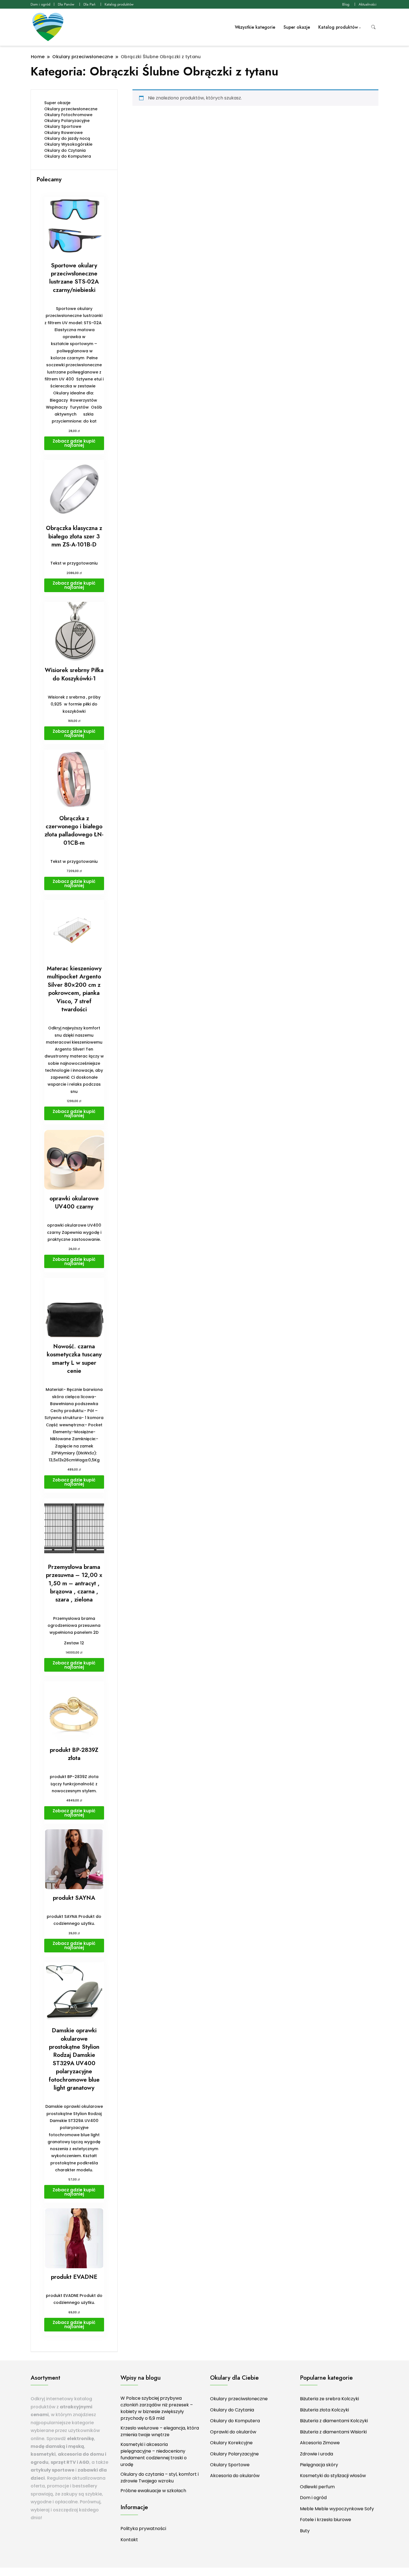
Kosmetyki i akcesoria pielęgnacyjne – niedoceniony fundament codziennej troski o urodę (154, 2454)
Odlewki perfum (317, 2487)
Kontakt (129, 2540)
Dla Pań (89, 4)
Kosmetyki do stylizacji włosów (333, 2476)
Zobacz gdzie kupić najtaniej (74, 443)
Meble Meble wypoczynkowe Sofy (337, 2509)
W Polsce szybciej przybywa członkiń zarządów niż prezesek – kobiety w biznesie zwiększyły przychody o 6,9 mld (157, 2408)
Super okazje (297, 27)
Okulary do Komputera (68, 156)
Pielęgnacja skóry (319, 2465)
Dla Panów (66, 4)
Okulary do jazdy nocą (67, 138)
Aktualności (368, 4)
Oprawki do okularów (233, 2432)
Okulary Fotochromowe (68, 115)
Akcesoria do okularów (235, 2476)
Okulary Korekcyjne (231, 2443)
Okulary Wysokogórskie (68, 144)
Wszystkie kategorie (255, 27)
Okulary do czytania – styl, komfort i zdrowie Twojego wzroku (160, 2478)
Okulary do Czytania (65, 150)
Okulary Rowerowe (63, 133)
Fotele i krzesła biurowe (326, 2520)
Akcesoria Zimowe (320, 2443)
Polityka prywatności (143, 2529)
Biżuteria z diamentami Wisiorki (333, 2432)
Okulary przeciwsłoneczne (71, 109)
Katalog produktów (119, 4)
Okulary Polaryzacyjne (67, 121)
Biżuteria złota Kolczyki (324, 2410)
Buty (305, 2531)
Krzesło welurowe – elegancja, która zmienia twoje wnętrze (160, 2431)
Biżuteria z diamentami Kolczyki (334, 2421)
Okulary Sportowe (63, 126)
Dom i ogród (40, 4)
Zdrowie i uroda (316, 2454)
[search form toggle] (373, 27)
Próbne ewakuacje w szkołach (153, 2491)
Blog (346, 4)
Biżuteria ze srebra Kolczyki (329, 2399)
